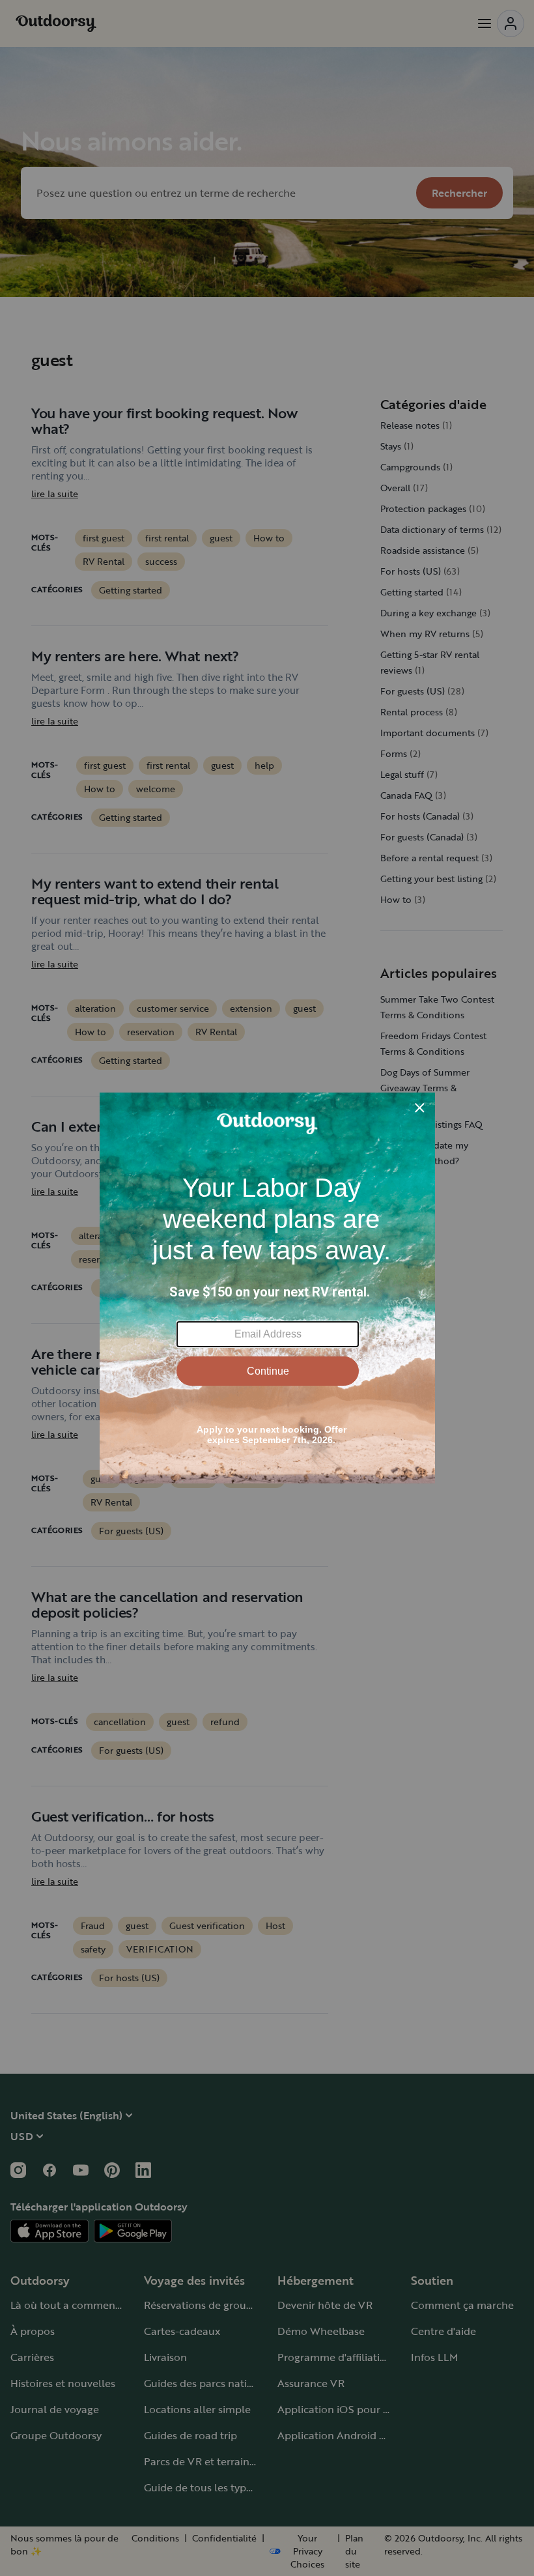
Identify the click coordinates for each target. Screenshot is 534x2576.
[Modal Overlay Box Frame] (267, 1288)
